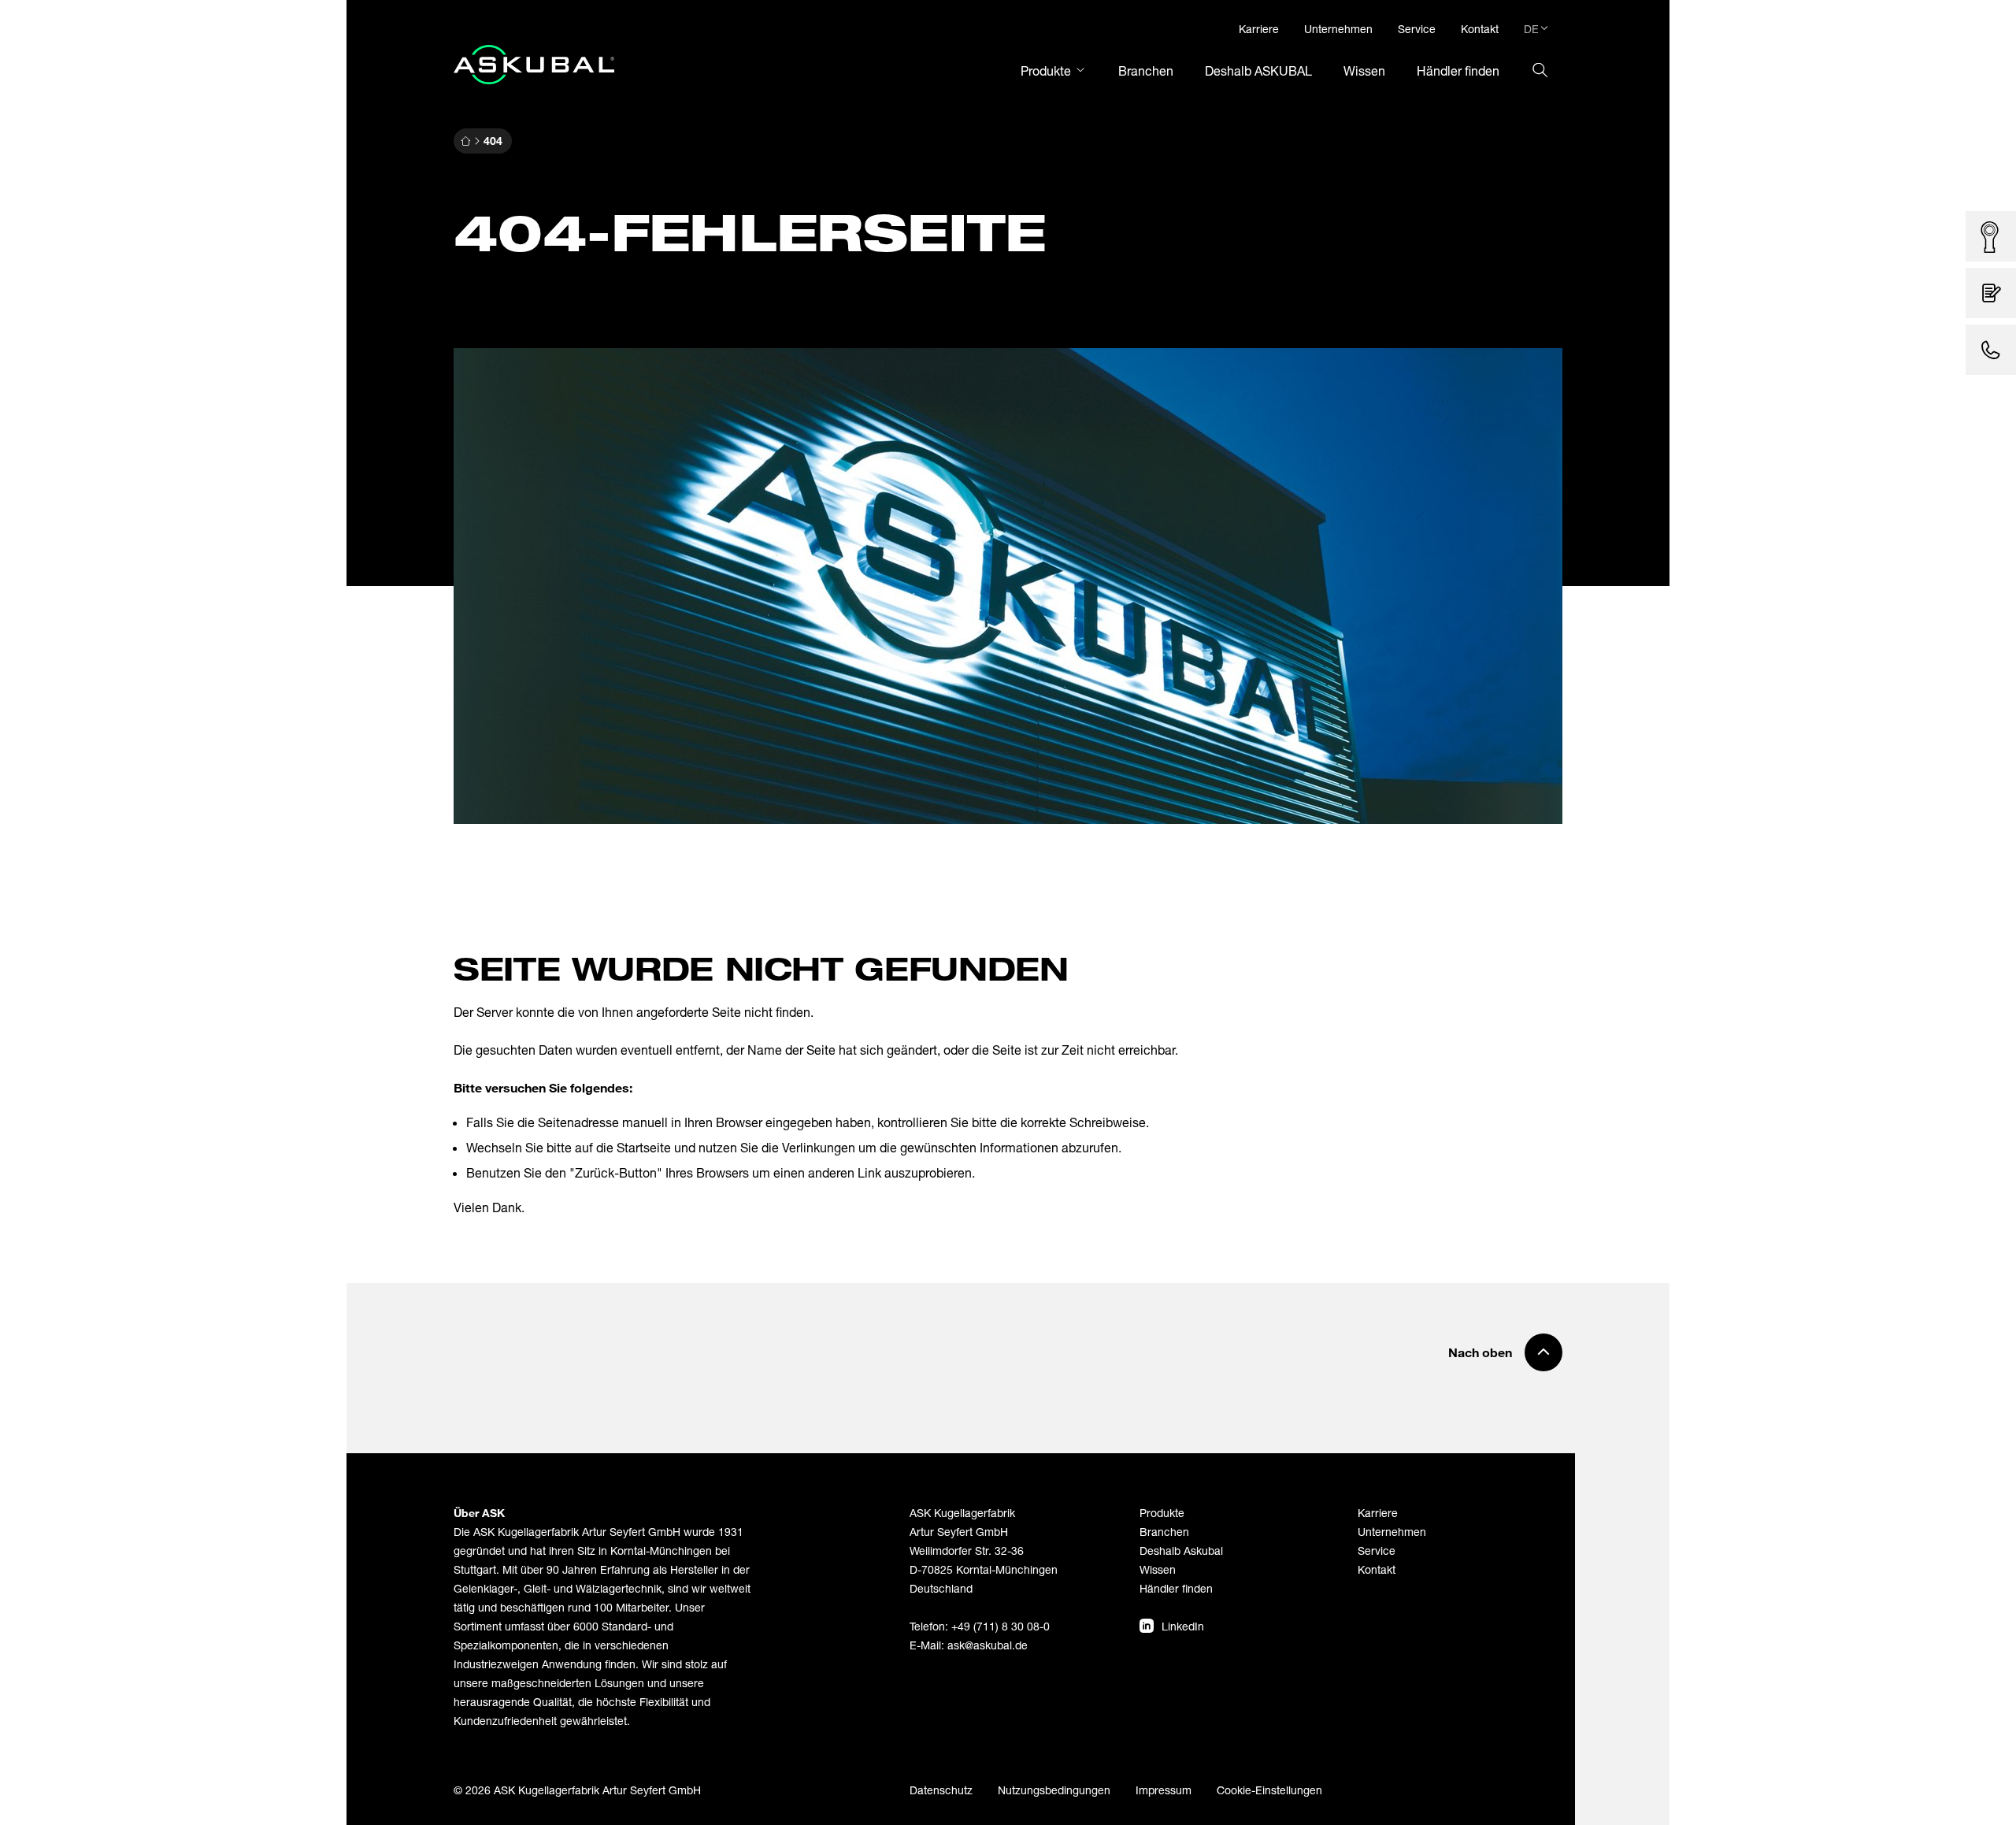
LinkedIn (1183, 1626)
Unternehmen (1392, 1532)
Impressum (1164, 1790)
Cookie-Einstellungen (1269, 1790)
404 (493, 141)
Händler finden (1176, 1588)
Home (465, 141)
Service (1377, 1551)
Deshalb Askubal (1181, 1551)
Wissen (1158, 1569)
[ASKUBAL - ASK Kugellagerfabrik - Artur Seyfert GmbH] (534, 65)
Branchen (1164, 1532)
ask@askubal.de (988, 1645)
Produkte (1162, 1513)
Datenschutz (941, 1790)
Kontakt (1377, 1569)
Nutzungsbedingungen (1054, 1790)
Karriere (1378, 1513)
